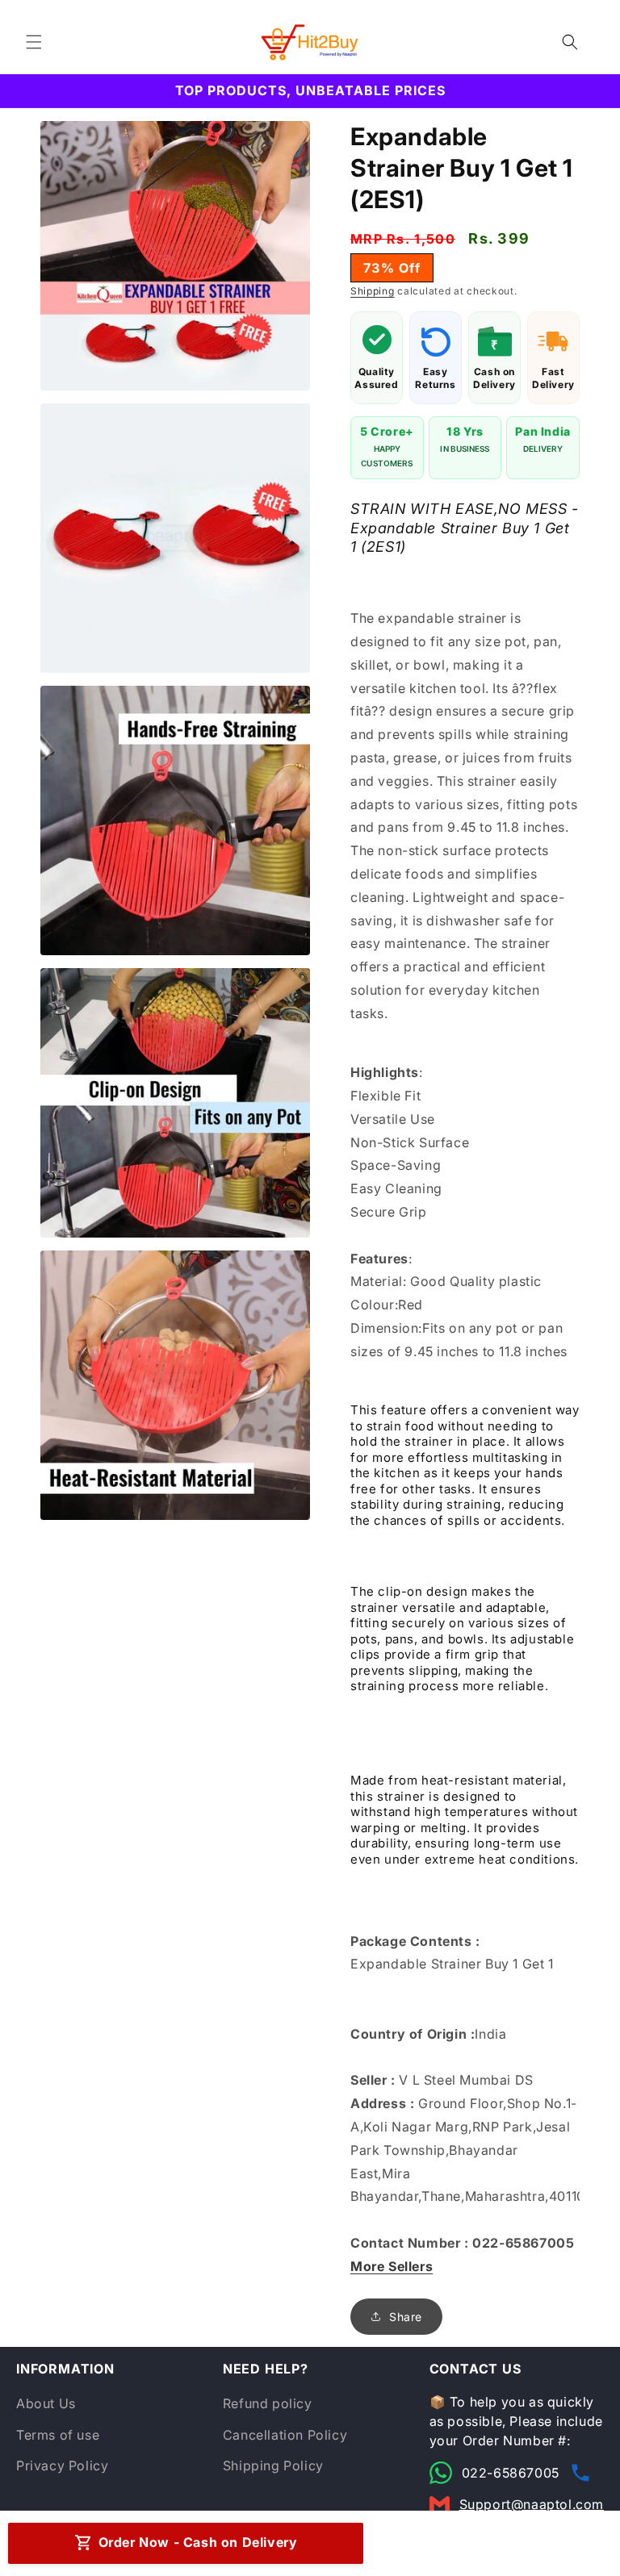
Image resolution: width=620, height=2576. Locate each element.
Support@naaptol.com (532, 2504)
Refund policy (268, 2403)
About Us (46, 2403)
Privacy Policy (62, 2465)
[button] (34, 42)
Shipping (373, 291)
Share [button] (406, 2317)
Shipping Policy (273, 2465)
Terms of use (58, 2435)
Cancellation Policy (285, 2435)
